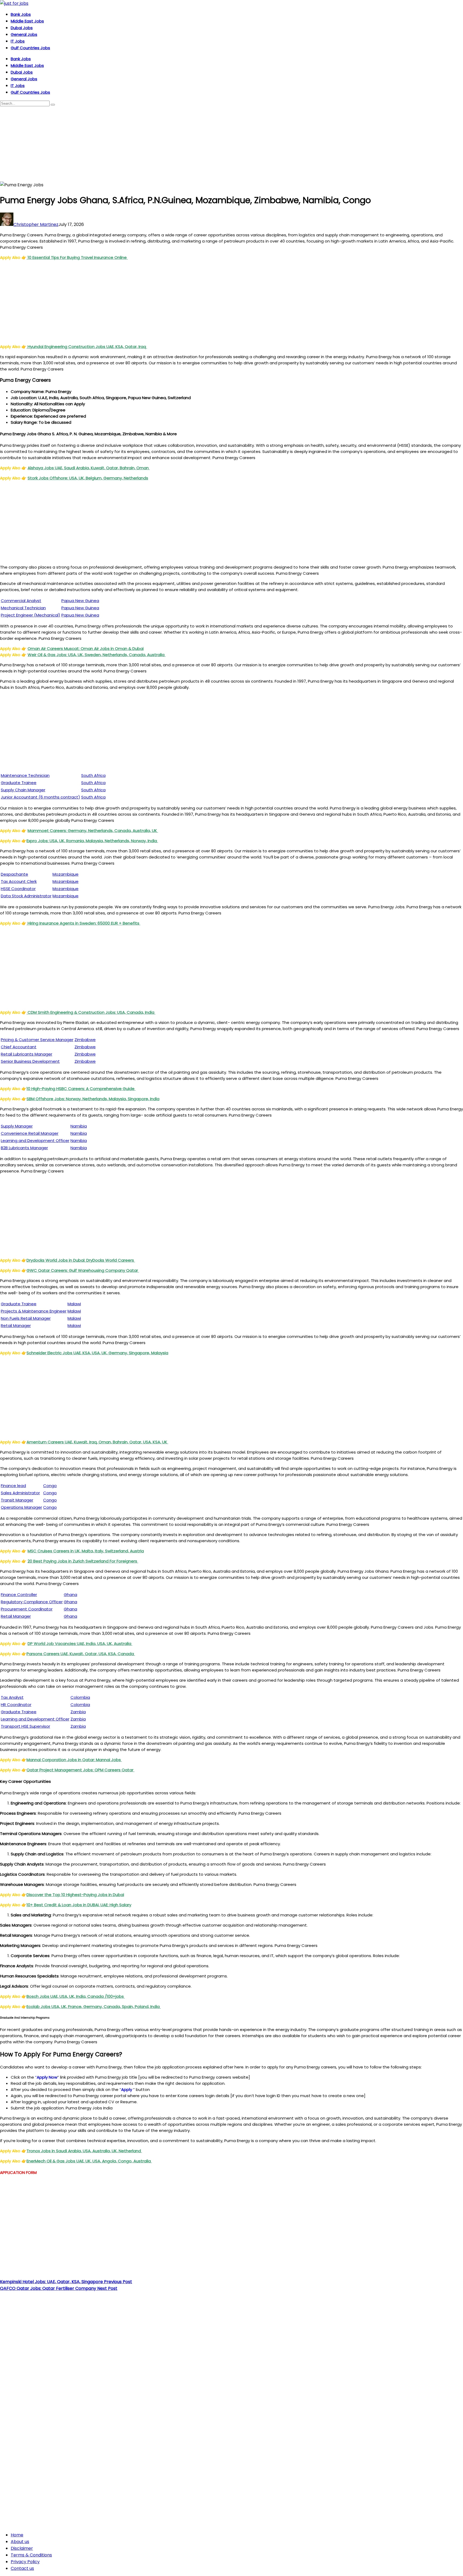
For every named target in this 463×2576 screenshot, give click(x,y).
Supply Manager (17, 1126)
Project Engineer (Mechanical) (31, 615)
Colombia (80, 1697)
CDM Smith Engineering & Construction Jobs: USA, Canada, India (92, 1012)
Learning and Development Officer (35, 1141)
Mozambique (66, 874)
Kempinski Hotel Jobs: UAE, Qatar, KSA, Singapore (66, 2282)
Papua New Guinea (80, 601)
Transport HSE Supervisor (25, 1726)
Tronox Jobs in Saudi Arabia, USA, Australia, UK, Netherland (84, 2151)
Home (17, 2535)
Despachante (14, 874)
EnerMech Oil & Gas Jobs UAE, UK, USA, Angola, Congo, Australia (89, 2161)
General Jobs (24, 34)
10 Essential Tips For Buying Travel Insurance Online (77, 257)
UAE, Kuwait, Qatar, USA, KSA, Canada (81, 1654)
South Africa (93, 775)
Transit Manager (17, 1500)
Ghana (70, 1595)
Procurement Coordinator (27, 1609)
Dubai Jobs (22, 28)
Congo (50, 1486)
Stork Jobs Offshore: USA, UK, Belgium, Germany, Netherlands (88, 478)
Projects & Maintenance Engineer (34, 1311)
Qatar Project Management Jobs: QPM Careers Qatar (81, 1770)
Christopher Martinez (36, 224)
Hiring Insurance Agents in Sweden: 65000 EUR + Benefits (83, 923)
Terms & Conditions (31, 2555)
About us (20, 2542)
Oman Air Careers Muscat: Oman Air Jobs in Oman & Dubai (86, 648)
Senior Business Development (30, 1061)
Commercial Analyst (21, 601)
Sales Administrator (20, 1493)
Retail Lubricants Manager (27, 1054)
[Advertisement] (161, 144)
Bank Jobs (21, 14)
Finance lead (13, 1486)
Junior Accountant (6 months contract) (40, 797)
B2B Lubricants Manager (24, 1148)
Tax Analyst (12, 1697)
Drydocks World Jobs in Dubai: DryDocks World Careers (81, 1260)
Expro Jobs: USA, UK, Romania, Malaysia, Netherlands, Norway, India (92, 841)
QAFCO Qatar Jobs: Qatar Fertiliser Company (59, 2288)
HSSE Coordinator (18, 889)
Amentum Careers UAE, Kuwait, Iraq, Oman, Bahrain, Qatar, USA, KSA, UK (97, 1442)
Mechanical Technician (23, 608)
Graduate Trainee (19, 783)
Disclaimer (22, 2548)
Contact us (22, 2568)
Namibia (79, 1126)
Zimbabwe (85, 1040)
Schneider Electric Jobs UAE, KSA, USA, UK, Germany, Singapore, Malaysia (97, 1353)
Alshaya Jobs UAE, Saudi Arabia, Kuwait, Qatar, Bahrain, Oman (89, 468)
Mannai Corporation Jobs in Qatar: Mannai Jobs (74, 1760)
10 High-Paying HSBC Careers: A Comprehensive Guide (81, 1089)
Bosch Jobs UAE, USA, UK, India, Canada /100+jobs (76, 1996)
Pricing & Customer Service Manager (37, 1040)
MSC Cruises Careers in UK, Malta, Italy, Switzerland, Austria (86, 1551)
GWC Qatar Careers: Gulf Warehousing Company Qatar (83, 1270)
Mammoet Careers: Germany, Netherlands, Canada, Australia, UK (93, 831)
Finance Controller (19, 1595)
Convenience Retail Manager (30, 1133)
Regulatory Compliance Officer (32, 1602)
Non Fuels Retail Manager (26, 1318)
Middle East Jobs (27, 21)
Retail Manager (16, 1325)
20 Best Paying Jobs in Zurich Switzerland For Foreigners (83, 1561)
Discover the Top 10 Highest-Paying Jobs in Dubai (75, 1895)
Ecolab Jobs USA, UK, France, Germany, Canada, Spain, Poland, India (94, 2006)
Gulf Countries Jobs (30, 48)
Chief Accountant (19, 1047)
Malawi (74, 1304)
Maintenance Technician (25, 775)
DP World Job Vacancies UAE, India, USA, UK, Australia (80, 1643)
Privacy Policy (25, 2562)
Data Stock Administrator (26, 896)
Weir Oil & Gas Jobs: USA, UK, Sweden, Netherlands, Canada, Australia (97, 655)
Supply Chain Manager (23, 790)
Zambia (78, 1712)
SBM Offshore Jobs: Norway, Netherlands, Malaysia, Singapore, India (93, 1099)
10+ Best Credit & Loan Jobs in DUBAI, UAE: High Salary (79, 1905)
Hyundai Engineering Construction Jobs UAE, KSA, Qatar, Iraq (87, 347)
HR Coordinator (16, 1705)
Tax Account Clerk (19, 881)
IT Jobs (18, 41)
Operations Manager (21, 1507)
